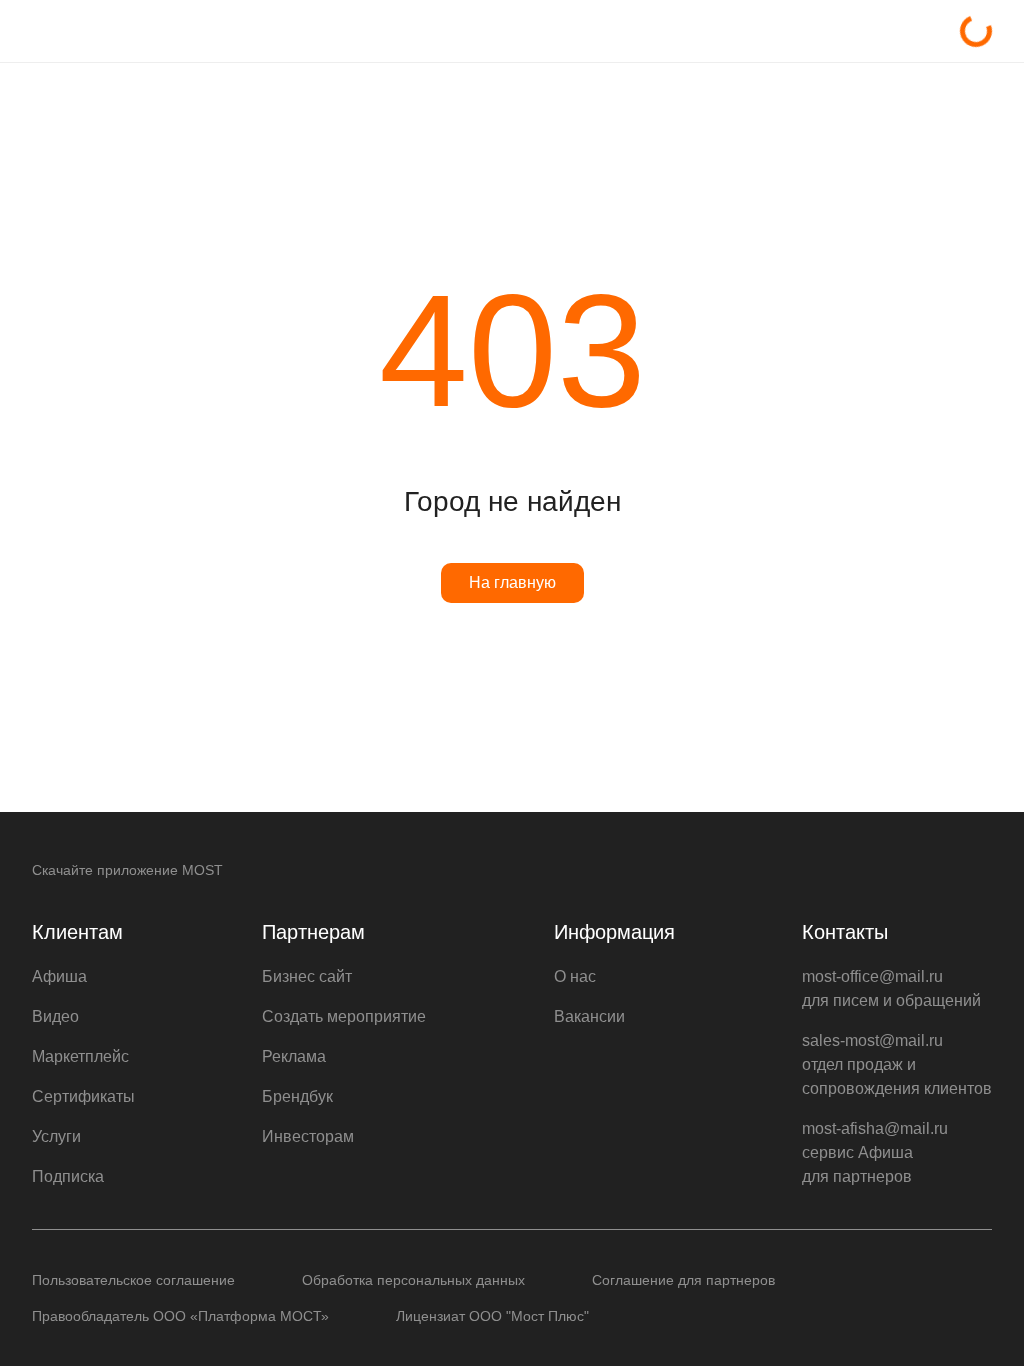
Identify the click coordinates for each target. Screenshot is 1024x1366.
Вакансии (589, 1016)
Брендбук (297, 1096)
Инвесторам (308, 1136)
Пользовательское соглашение (133, 1280)
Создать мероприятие (344, 1016)
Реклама (294, 1056)
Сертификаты (83, 1096)
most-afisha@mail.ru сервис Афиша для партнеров (875, 1152)
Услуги (56, 1136)
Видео (55, 1016)
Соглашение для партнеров (683, 1280)
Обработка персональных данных (413, 1280)
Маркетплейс (80, 1056)
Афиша (59, 976)
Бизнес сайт (307, 976)
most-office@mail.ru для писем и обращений (891, 988)
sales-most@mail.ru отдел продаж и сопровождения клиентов (897, 1064)
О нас (575, 976)
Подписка (68, 1176)
